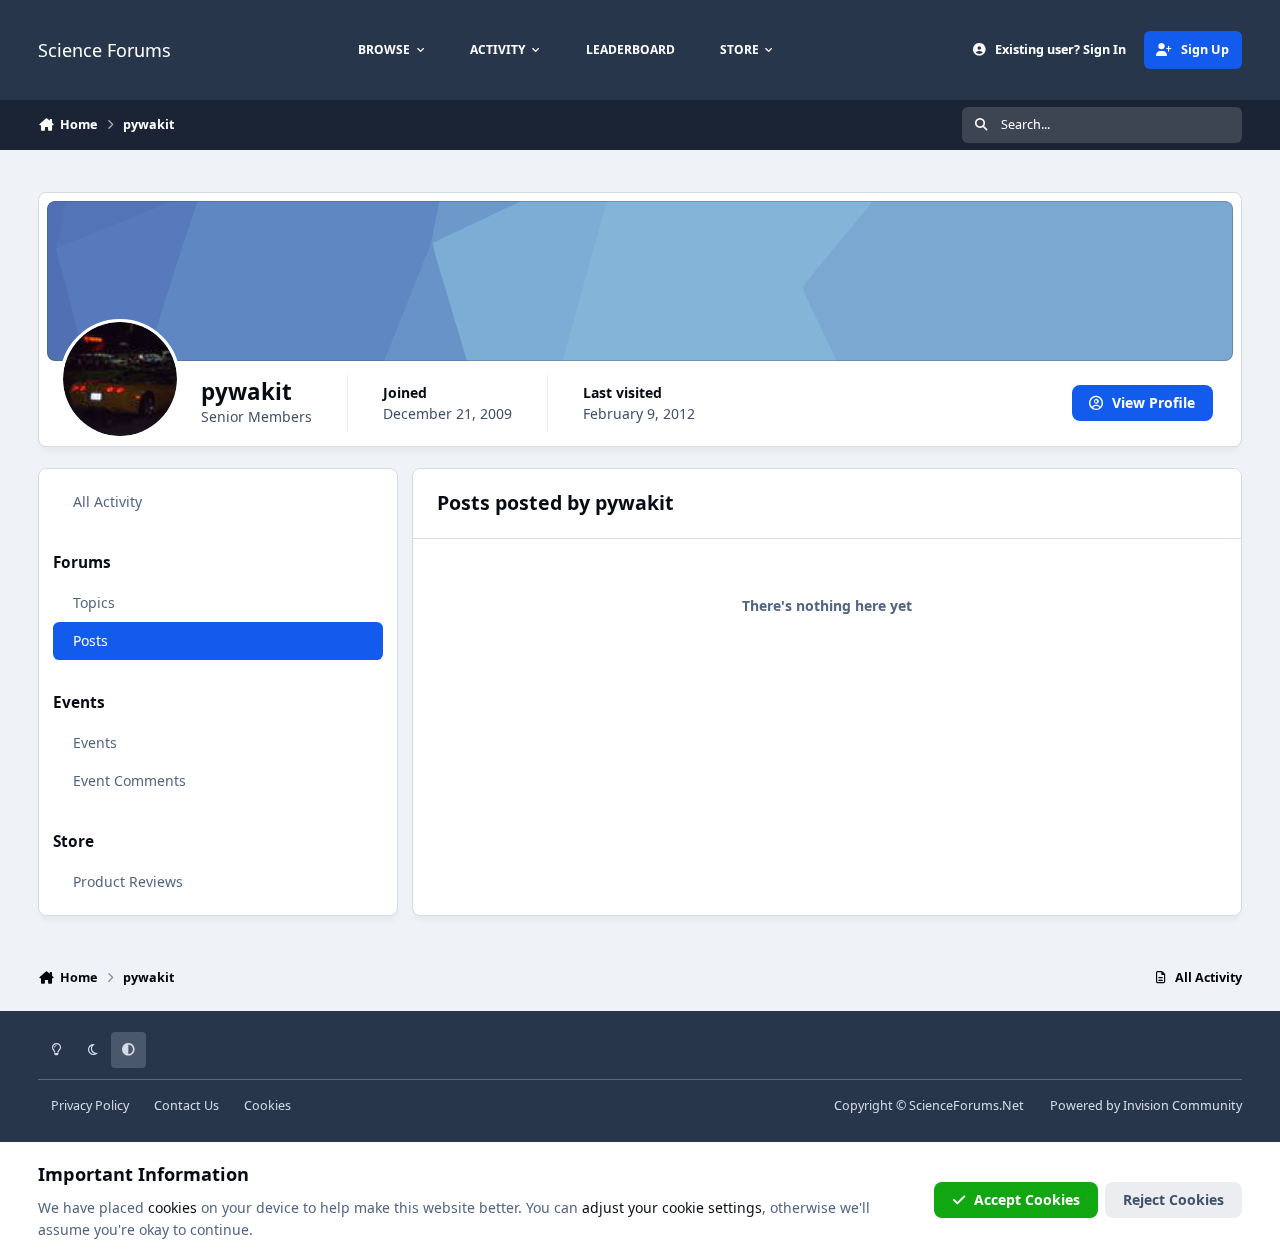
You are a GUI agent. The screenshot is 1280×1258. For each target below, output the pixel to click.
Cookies (267, 1105)
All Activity (107, 501)
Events (95, 742)
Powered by (1146, 1105)
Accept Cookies (1027, 1199)
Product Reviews (128, 881)
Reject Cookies (1173, 1199)
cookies (172, 1207)
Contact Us (186, 1105)
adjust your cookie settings (672, 1207)
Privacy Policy (90, 1105)
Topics (94, 602)
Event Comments (129, 780)
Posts (90, 640)
